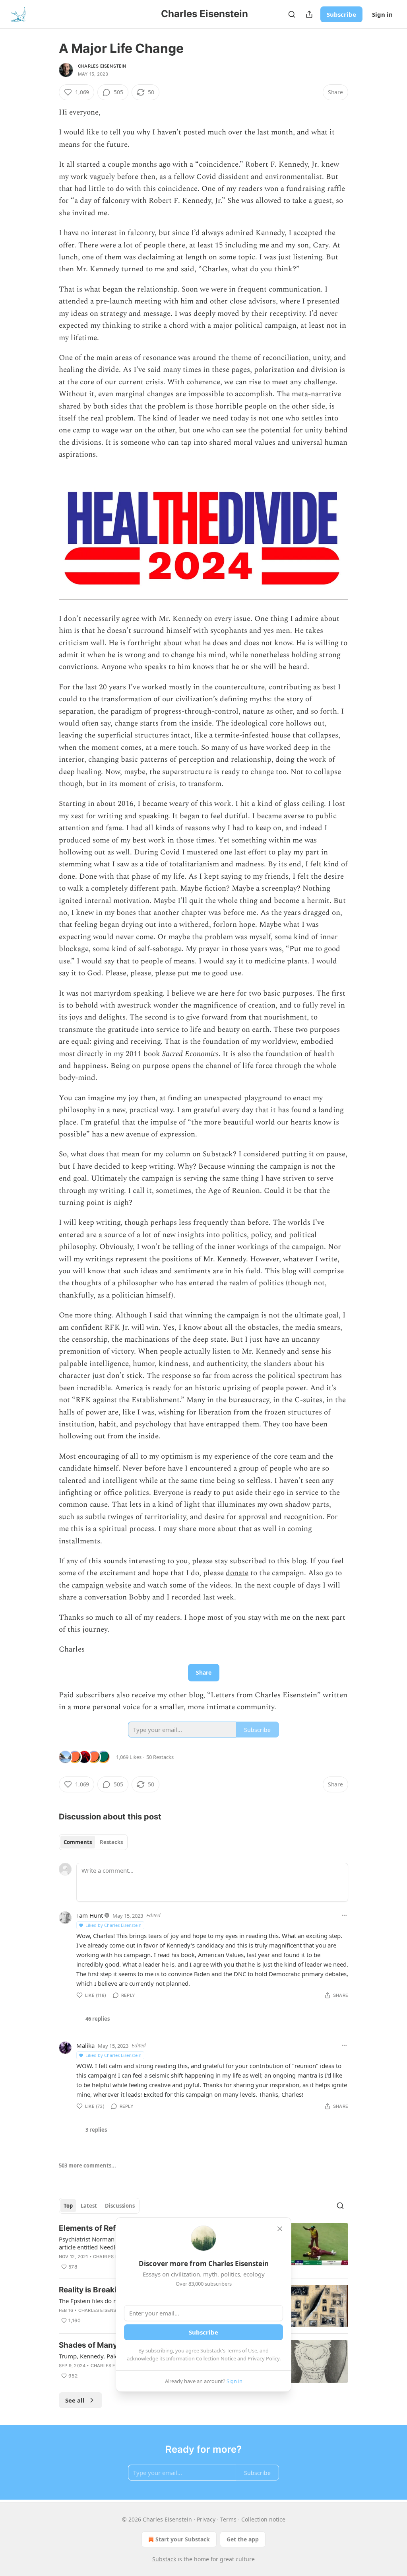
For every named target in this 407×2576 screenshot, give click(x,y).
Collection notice (263, 2519)
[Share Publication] (309, 14)
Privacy (206, 2519)
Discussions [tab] (120, 2206)
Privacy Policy (264, 2358)
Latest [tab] (89, 2206)
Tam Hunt (90, 1915)
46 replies (98, 2019)
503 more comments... (87, 2165)
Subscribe (341, 14)
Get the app (243, 2539)
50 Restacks (160, 1757)
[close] (280, 2229)
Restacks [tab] (111, 1842)
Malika (85, 2045)
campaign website (101, 1585)
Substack (164, 2559)
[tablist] (93, 1842)
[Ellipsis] (344, 1915)
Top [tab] (68, 2206)
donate (237, 1573)
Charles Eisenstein (102, 66)
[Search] (292, 14)
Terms (228, 2519)
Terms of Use (242, 2350)
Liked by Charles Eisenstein (113, 1925)
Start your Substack (183, 2539)
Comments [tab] (78, 1842)
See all (75, 2400)
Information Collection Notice (201, 2358)
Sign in (382, 14)
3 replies (96, 2130)
